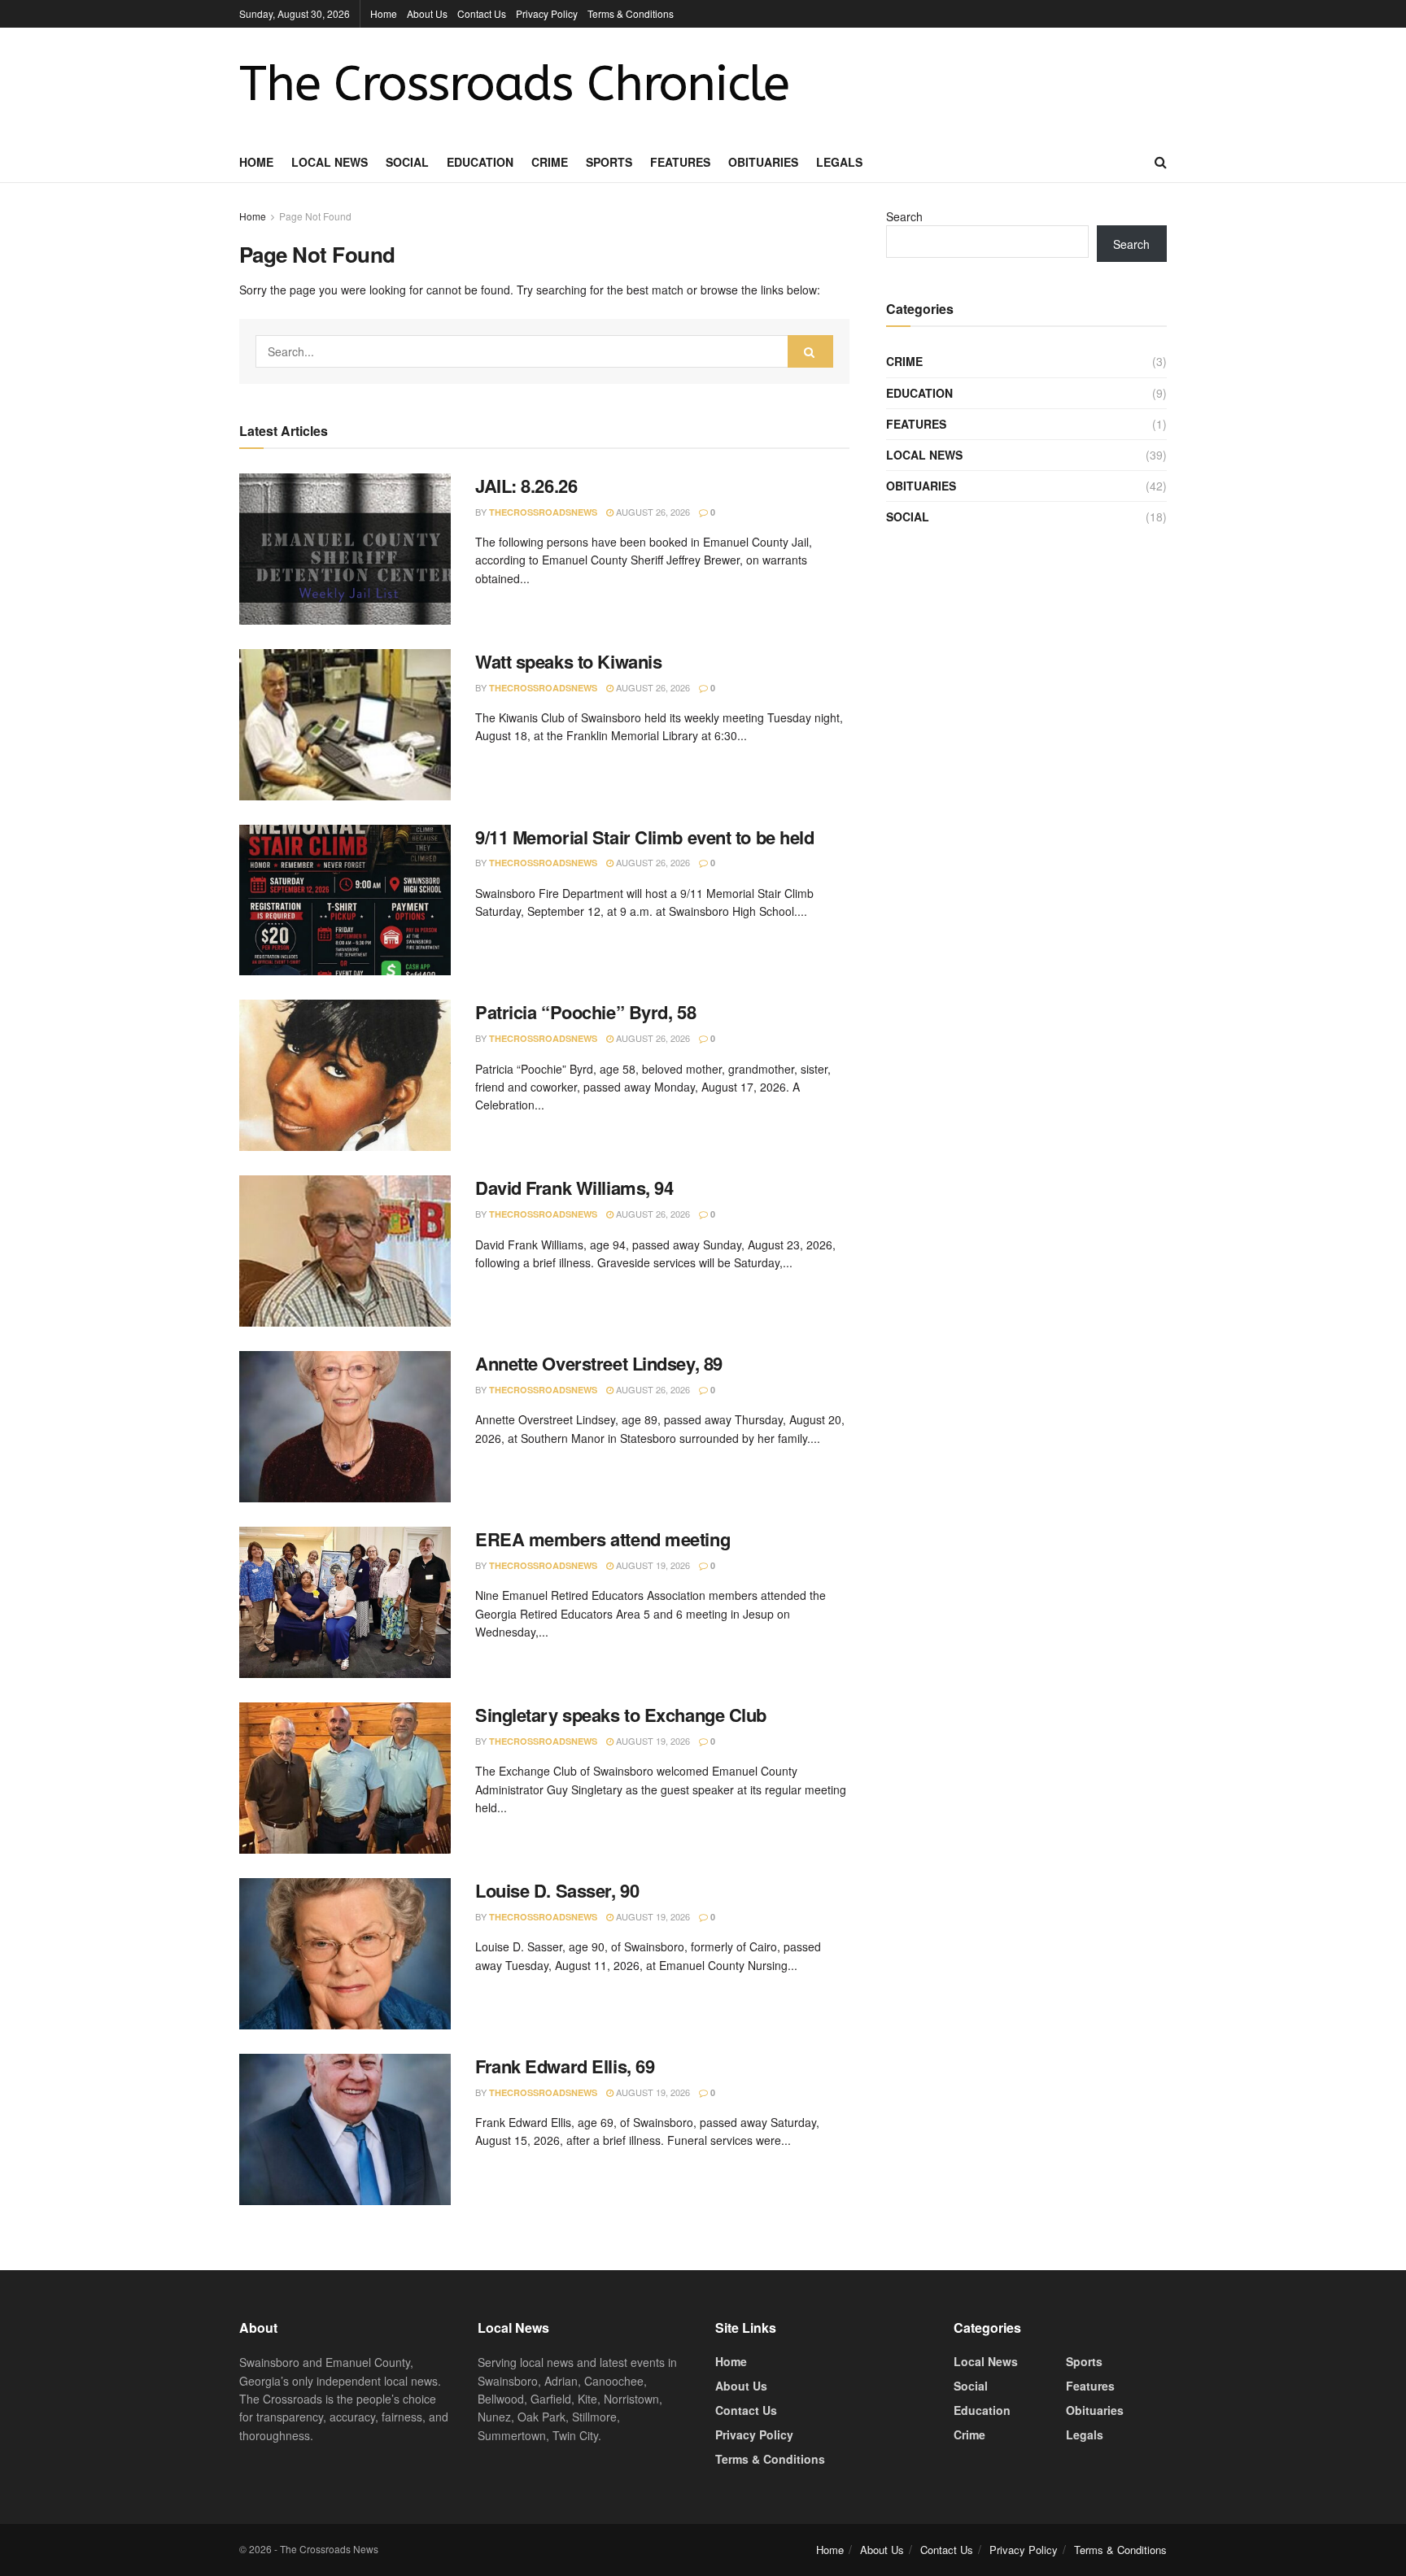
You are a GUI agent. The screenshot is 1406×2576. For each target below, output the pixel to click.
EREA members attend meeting (603, 1539)
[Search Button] (810, 351)
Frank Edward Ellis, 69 (565, 2066)
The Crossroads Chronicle (514, 85)
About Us (427, 13)
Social (407, 162)
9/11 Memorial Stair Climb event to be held (645, 837)
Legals (839, 162)
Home (384, 13)
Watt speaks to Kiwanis (568, 661)
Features (680, 162)
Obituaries (763, 162)
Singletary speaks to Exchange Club (621, 1715)
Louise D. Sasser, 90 (557, 1890)
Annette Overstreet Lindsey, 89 (599, 1363)
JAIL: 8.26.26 (526, 486)
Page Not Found (315, 216)
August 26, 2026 (652, 512)
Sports (609, 162)
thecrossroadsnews (543, 512)
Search (904, 216)
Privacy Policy (547, 13)
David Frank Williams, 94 (574, 1188)
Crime (550, 162)
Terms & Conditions (631, 13)
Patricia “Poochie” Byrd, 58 (585, 1012)
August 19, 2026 (652, 1565)
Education (480, 162)
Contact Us (482, 13)
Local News (330, 162)
